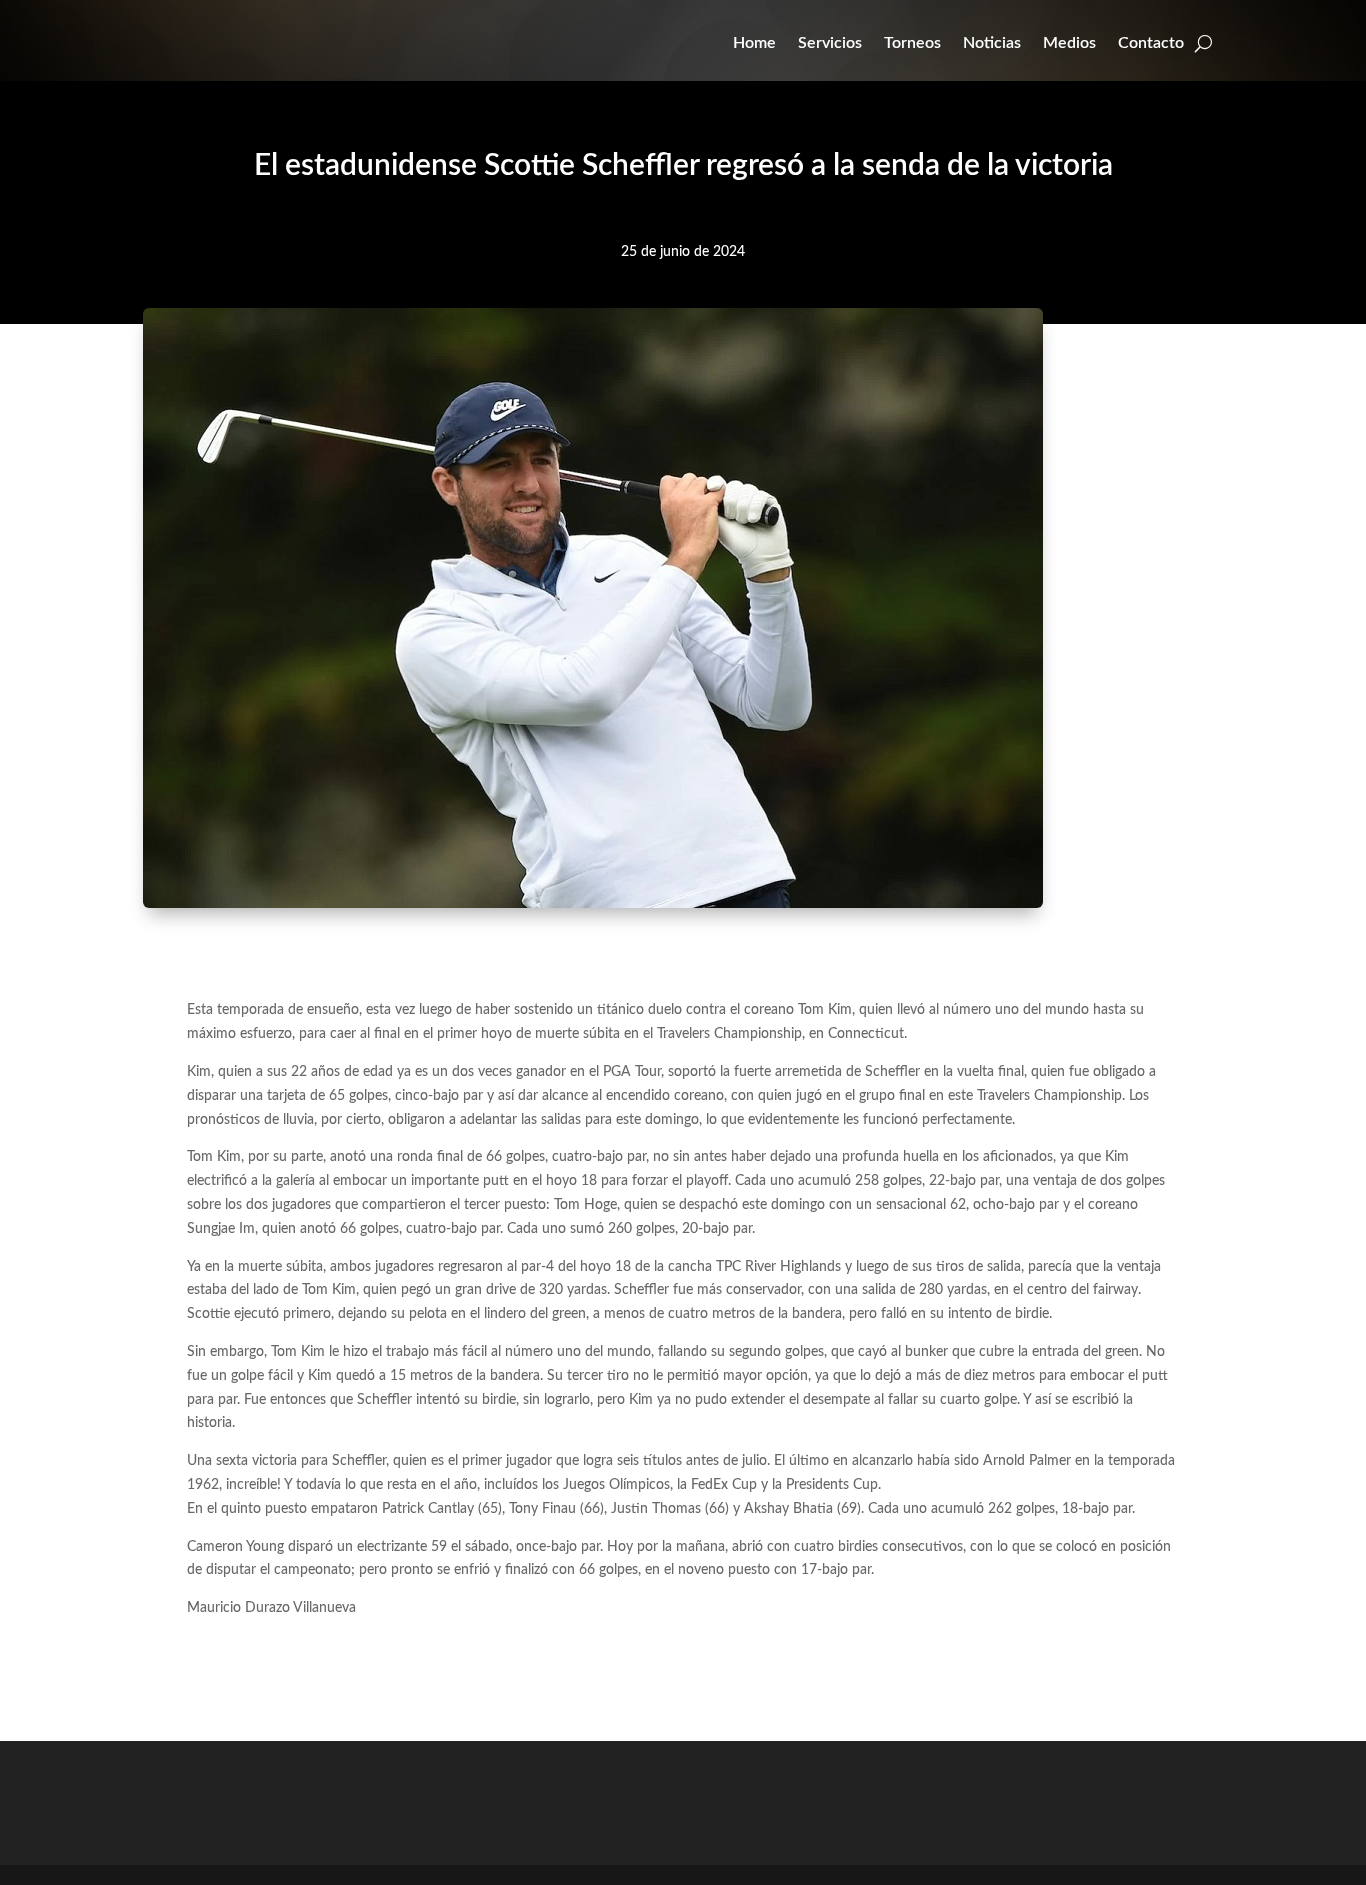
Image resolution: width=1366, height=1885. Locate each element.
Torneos (912, 43)
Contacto (1151, 43)
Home (754, 43)
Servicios (830, 43)
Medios (1069, 43)
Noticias (992, 43)
